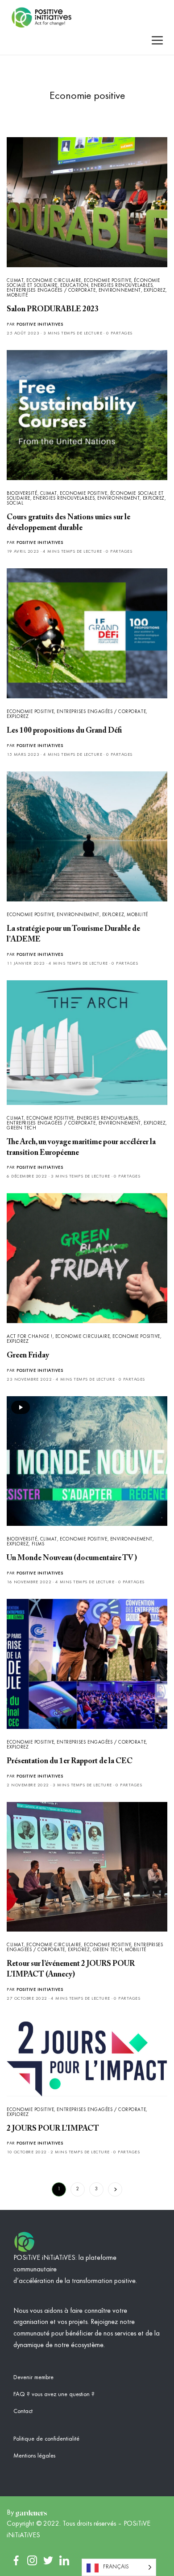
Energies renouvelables (122, 286)
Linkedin (64, 2560)
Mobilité (17, 296)
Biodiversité (22, 494)
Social (15, 503)
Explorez (155, 291)
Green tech (22, 1128)
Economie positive (108, 281)
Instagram (32, 2560)
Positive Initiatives (40, 324)
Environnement (120, 291)
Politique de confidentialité (46, 2439)
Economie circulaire (54, 281)
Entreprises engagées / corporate (51, 291)
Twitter (48, 2560)
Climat (15, 281)
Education (74, 286)
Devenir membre (33, 2377)
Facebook (16, 2560)
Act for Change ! (30, 1337)
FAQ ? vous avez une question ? (54, 2394)
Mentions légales (34, 2456)
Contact (23, 2411)
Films (38, 1544)
